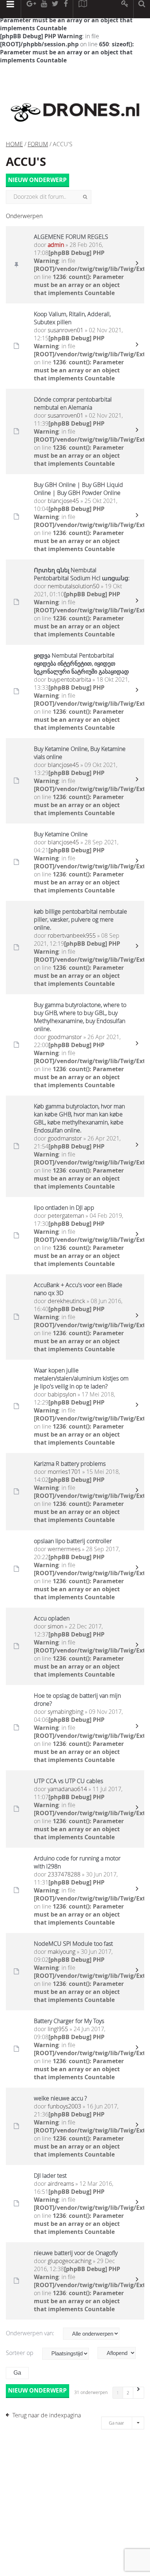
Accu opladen (52, 1618)
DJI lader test (50, 2176)
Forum (38, 144)
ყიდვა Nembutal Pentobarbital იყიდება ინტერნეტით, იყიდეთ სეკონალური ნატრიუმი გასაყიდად (81, 663)
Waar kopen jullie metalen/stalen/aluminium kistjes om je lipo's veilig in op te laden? (81, 1378)
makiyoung (62, 1952)
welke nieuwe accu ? (60, 2098)
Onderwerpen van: (31, 2333)
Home (14, 144)
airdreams (61, 2184)
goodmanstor (65, 1037)
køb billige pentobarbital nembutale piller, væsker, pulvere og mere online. (80, 919)
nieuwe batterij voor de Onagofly (76, 2253)
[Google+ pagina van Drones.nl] (31, 9)
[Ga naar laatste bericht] (137, 265)
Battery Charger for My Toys (69, 2021)
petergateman (66, 1216)
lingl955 (58, 2029)
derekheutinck (66, 1301)
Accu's (26, 162)
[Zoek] (85, 197)
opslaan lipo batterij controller (73, 1541)
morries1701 (64, 1472)
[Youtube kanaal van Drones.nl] (44, 9)
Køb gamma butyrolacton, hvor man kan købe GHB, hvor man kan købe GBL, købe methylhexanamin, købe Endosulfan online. (79, 1118)
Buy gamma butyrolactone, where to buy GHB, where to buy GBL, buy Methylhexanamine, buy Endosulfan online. (80, 1017)
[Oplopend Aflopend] (120, 2353)
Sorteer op (20, 2353)
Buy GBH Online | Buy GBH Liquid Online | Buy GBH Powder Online (78, 489)
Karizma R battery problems (70, 1464)
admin (56, 245)
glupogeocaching (70, 2261)
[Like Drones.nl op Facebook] (66, 9)
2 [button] (128, 2393)
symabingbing (66, 1712)
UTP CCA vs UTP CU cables (68, 1781)
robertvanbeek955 (72, 936)
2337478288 (64, 1874)
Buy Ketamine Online (61, 834)
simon (56, 1626)
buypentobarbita (69, 679)
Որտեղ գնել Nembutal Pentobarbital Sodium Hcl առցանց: (82, 574)
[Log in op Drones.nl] (125, 9)
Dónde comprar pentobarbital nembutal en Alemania (73, 403)
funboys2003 (64, 2106)
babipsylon (62, 1394)
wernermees (64, 1549)
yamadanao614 (67, 1789)
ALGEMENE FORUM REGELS (71, 237)
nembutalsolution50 (74, 586)
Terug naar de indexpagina (47, 2415)
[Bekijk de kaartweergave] (83, 9)
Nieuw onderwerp (37, 180)
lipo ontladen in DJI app (64, 1208)
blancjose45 (63, 501)
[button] (139, 2393)
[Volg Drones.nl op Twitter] (55, 9)
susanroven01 (66, 330)
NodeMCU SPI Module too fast (73, 1944)
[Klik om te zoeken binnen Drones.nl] (142, 9)
